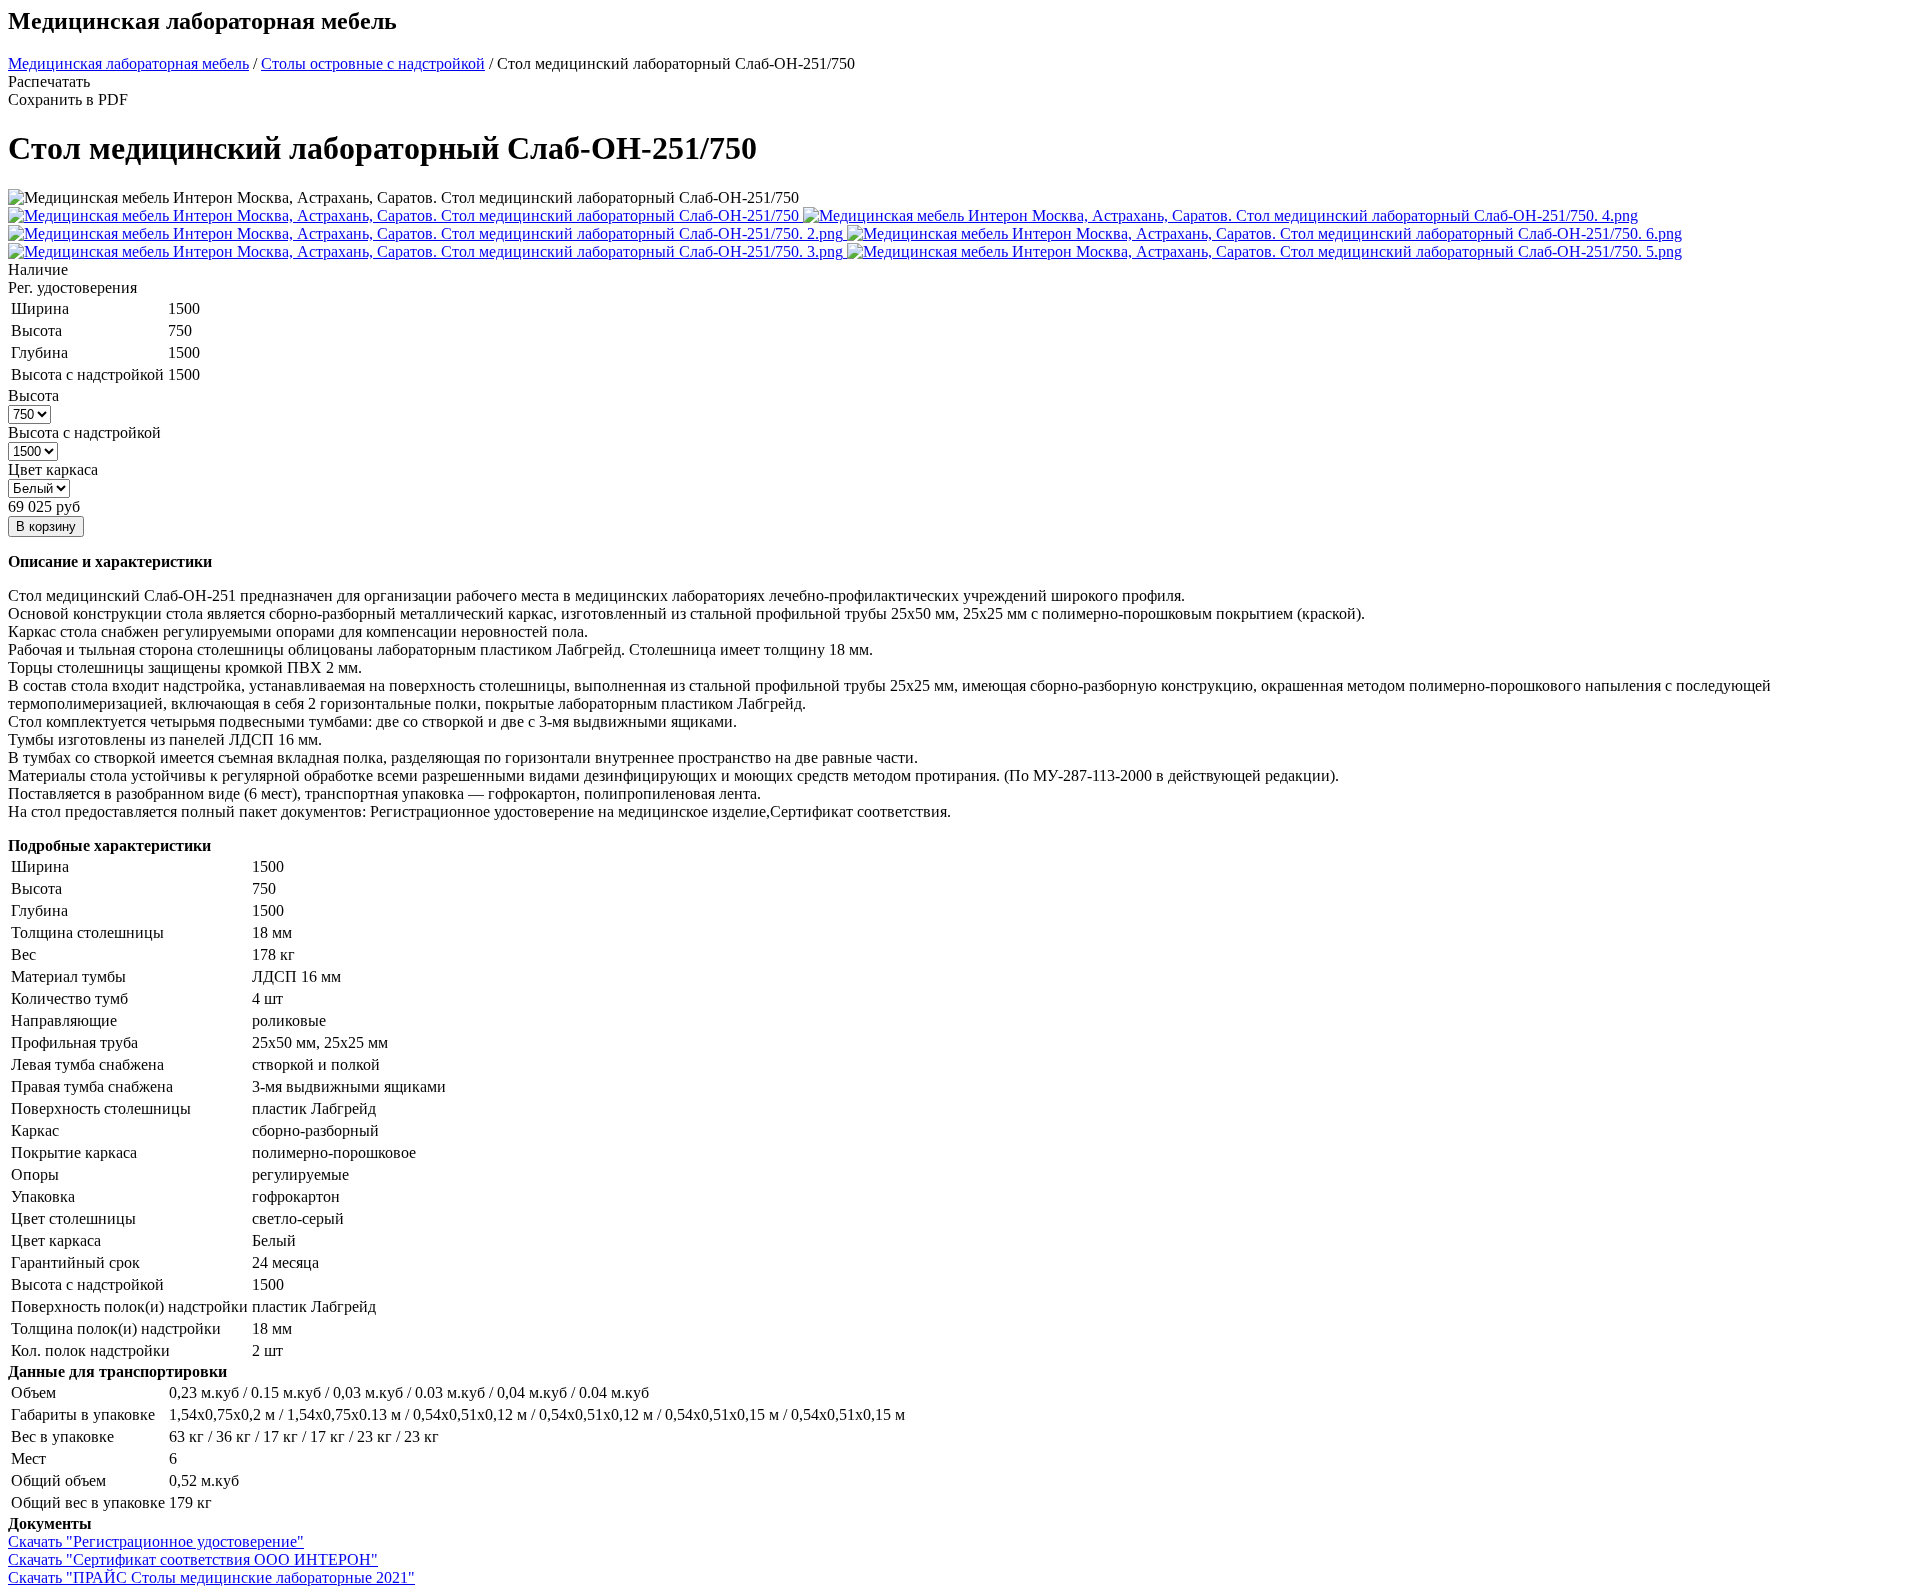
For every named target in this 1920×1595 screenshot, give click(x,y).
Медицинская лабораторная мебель (128, 63)
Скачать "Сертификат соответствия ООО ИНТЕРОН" (193, 1559)
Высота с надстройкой (84, 432)
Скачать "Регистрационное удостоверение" (156, 1541)
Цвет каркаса (53, 469)
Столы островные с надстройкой (373, 63)
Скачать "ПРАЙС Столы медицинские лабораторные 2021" (211, 1577)
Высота (33, 395)
